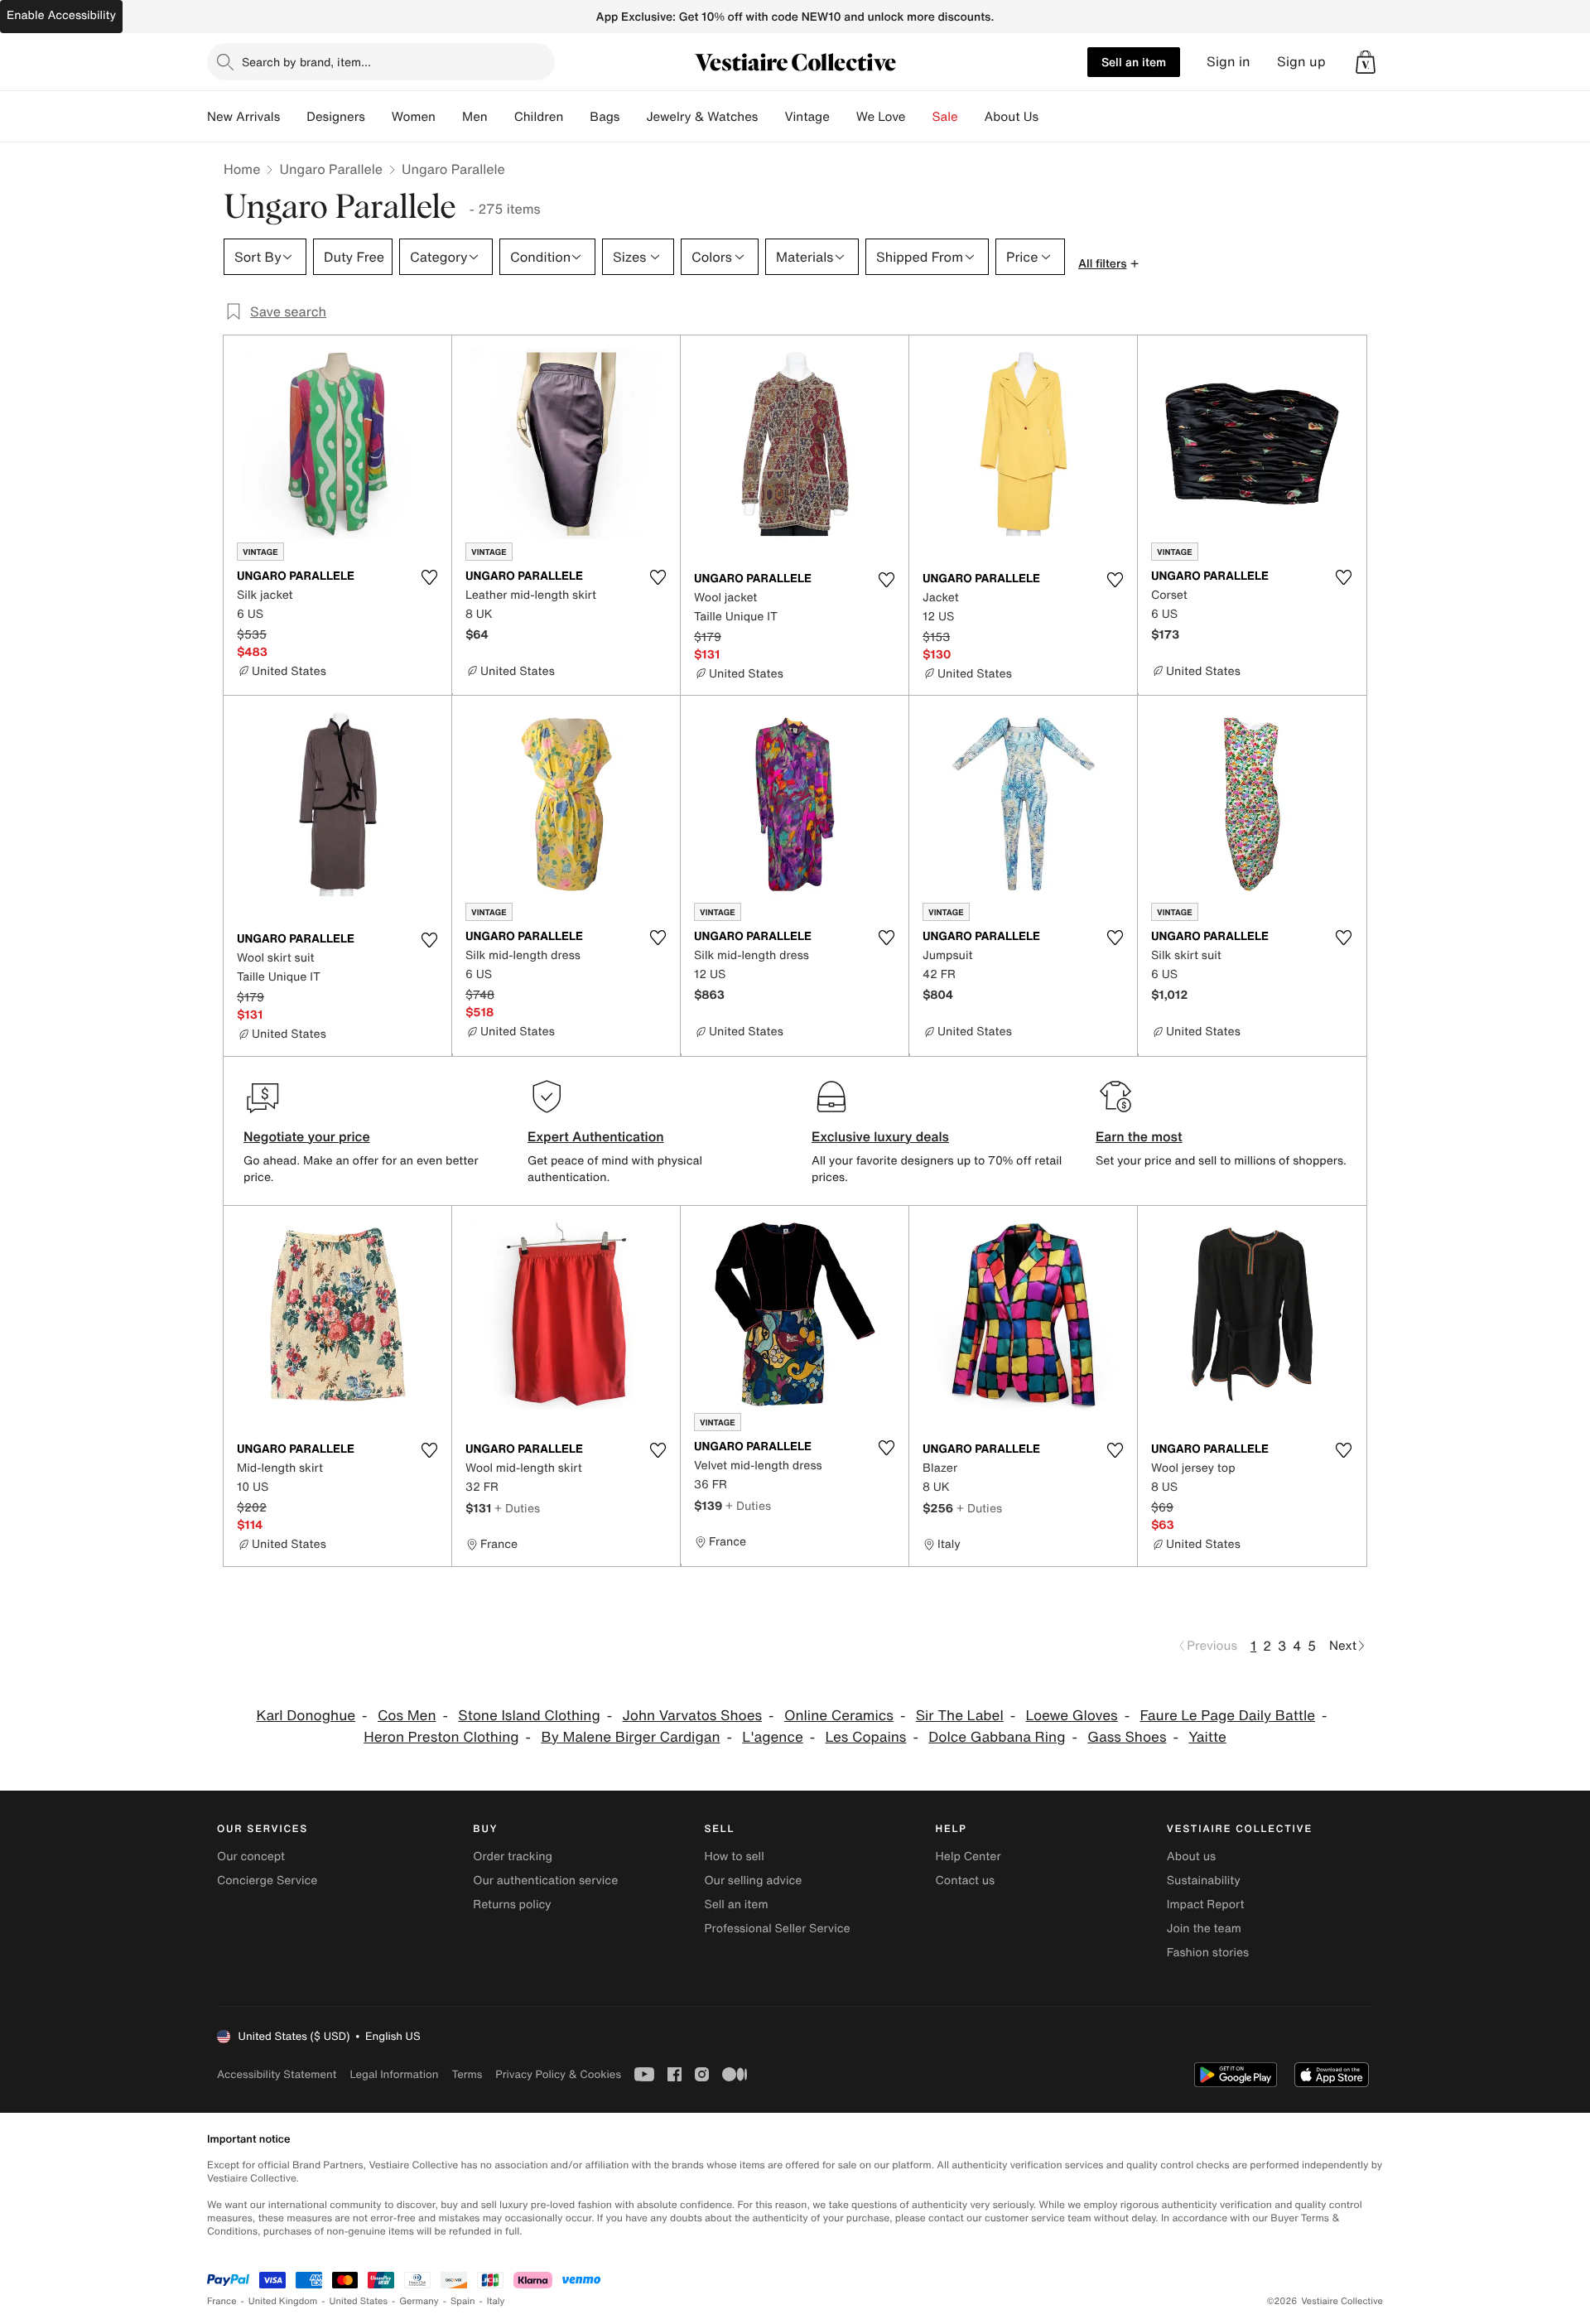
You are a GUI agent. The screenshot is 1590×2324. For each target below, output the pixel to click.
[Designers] (378, 117)
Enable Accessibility (61, 15)
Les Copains (866, 1737)
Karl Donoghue (306, 1716)
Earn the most (1139, 1136)
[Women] (449, 117)
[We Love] (919, 117)
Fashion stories (1208, 1953)
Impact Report (1206, 1905)
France (222, 2301)
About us (1191, 1856)
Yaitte (1207, 1737)
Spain (463, 2301)
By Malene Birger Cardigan (630, 1737)
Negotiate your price (307, 1136)
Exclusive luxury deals (880, 1136)
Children (539, 117)
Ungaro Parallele (331, 169)
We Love (881, 117)
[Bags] (633, 117)
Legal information (394, 2074)
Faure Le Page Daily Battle (1227, 1716)
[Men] (501, 117)
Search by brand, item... (306, 62)
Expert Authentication (596, 1136)
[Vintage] (843, 117)
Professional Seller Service (777, 1929)
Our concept (251, 1856)
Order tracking (513, 1856)
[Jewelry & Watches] (771, 117)
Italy (496, 2301)
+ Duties (517, 1508)
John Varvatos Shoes (693, 1716)
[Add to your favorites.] (429, 577)
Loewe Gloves (1072, 1716)
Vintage (807, 117)
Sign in (1229, 62)
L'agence (772, 1737)
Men (475, 117)
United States (359, 2301)
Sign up (1301, 62)
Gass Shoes (1127, 1737)
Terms (467, 2074)
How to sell (734, 1856)
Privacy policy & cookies (558, 2074)
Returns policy (512, 1905)
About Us (1012, 117)
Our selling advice (753, 1880)
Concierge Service (267, 1880)
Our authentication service (545, 1880)
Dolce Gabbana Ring (997, 1737)
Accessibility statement (277, 2074)
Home (242, 169)
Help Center (968, 1856)
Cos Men (407, 1716)
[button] (1366, 62)
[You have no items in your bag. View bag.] (1366, 62)
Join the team (1204, 1929)
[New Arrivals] (293, 117)
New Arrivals (243, 117)
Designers (336, 117)
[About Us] (1052, 117)
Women (414, 117)
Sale (945, 117)
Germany (419, 2301)
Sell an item (1134, 62)
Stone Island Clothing (529, 1716)
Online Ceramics (839, 1716)
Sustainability (1204, 1880)
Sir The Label (960, 1716)
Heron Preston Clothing (441, 1737)
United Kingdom (283, 2301)
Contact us (966, 1880)
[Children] (576, 117)
